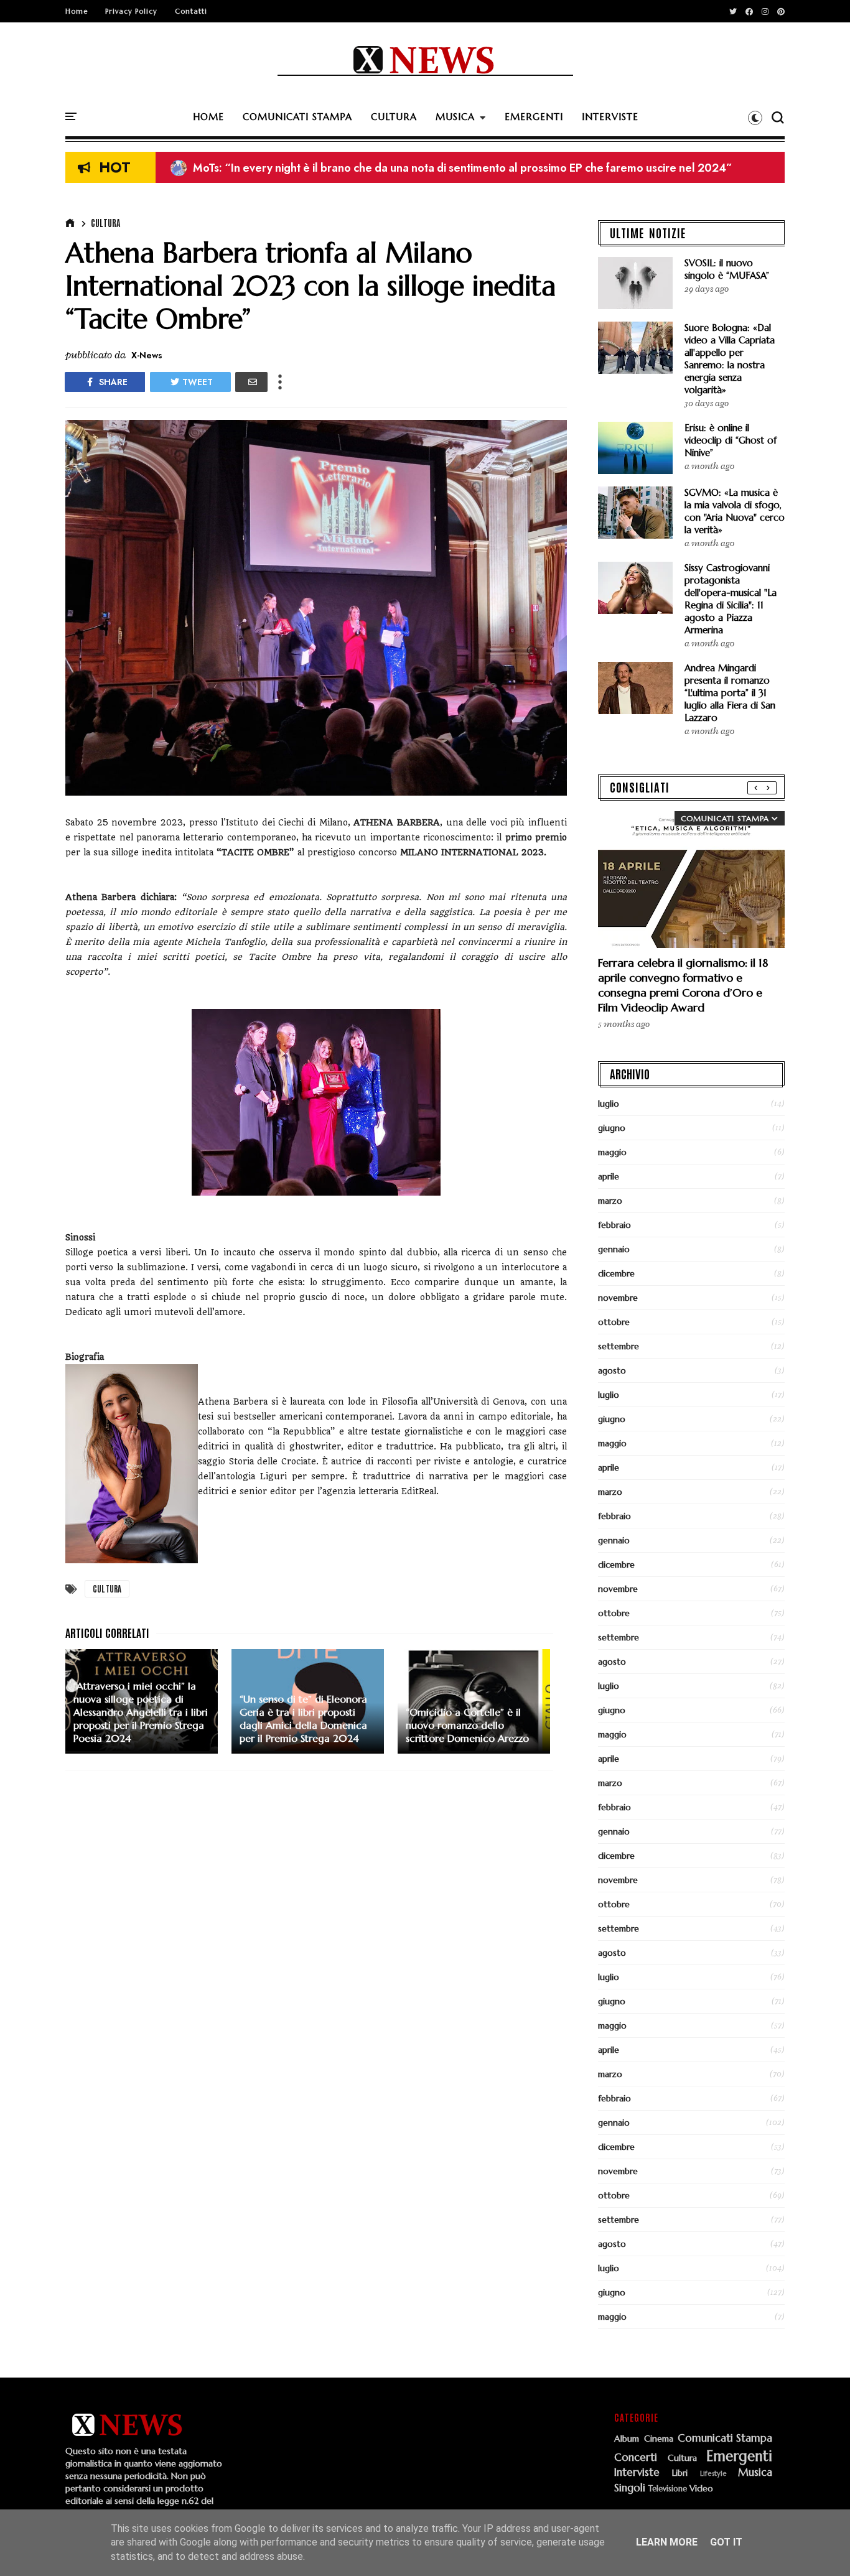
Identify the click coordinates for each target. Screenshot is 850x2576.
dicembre (616, 1273)
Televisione (668, 2489)
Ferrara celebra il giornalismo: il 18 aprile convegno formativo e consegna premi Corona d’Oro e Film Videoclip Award (683, 985)
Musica (755, 2473)
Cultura (105, 223)
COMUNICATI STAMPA (297, 117)
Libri (680, 2473)
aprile (609, 1176)
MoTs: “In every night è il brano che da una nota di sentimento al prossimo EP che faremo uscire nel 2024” (451, 168)
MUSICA (455, 117)
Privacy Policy (131, 11)
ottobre (614, 1322)
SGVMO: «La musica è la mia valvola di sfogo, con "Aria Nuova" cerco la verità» (735, 511)
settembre (619, 1346)
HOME (208, 117)
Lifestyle (713, 2474)
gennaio (614, 1249)
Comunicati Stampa (725, 2439)
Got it (726, 2542)
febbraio (614, 1225)
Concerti (636, 2458)
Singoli (630, 2488)
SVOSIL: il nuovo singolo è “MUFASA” (727, 269)
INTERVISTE (610, 117)
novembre (618, 1298)
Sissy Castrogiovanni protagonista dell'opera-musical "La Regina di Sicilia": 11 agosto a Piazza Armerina (731, 599)
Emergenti (739, 2456)
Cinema (659, 2439)
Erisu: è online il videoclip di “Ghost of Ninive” (298, 168)
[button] (755, 118)
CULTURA (394, 117)
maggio (612, 1152)
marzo (610, 1201)
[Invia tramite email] (251, 382)
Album (627, 2439)
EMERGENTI (534, 117)
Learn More (667, 2542)
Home (77, 11)
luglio (609, 1104)
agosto (612, 1370)
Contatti (191, 11)
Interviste (637, 2473)
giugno (612, 1128)
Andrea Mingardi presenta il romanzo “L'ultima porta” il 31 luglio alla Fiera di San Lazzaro (730, 693)
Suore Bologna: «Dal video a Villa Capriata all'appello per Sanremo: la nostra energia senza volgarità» (730, 359)
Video (701, 2489)
